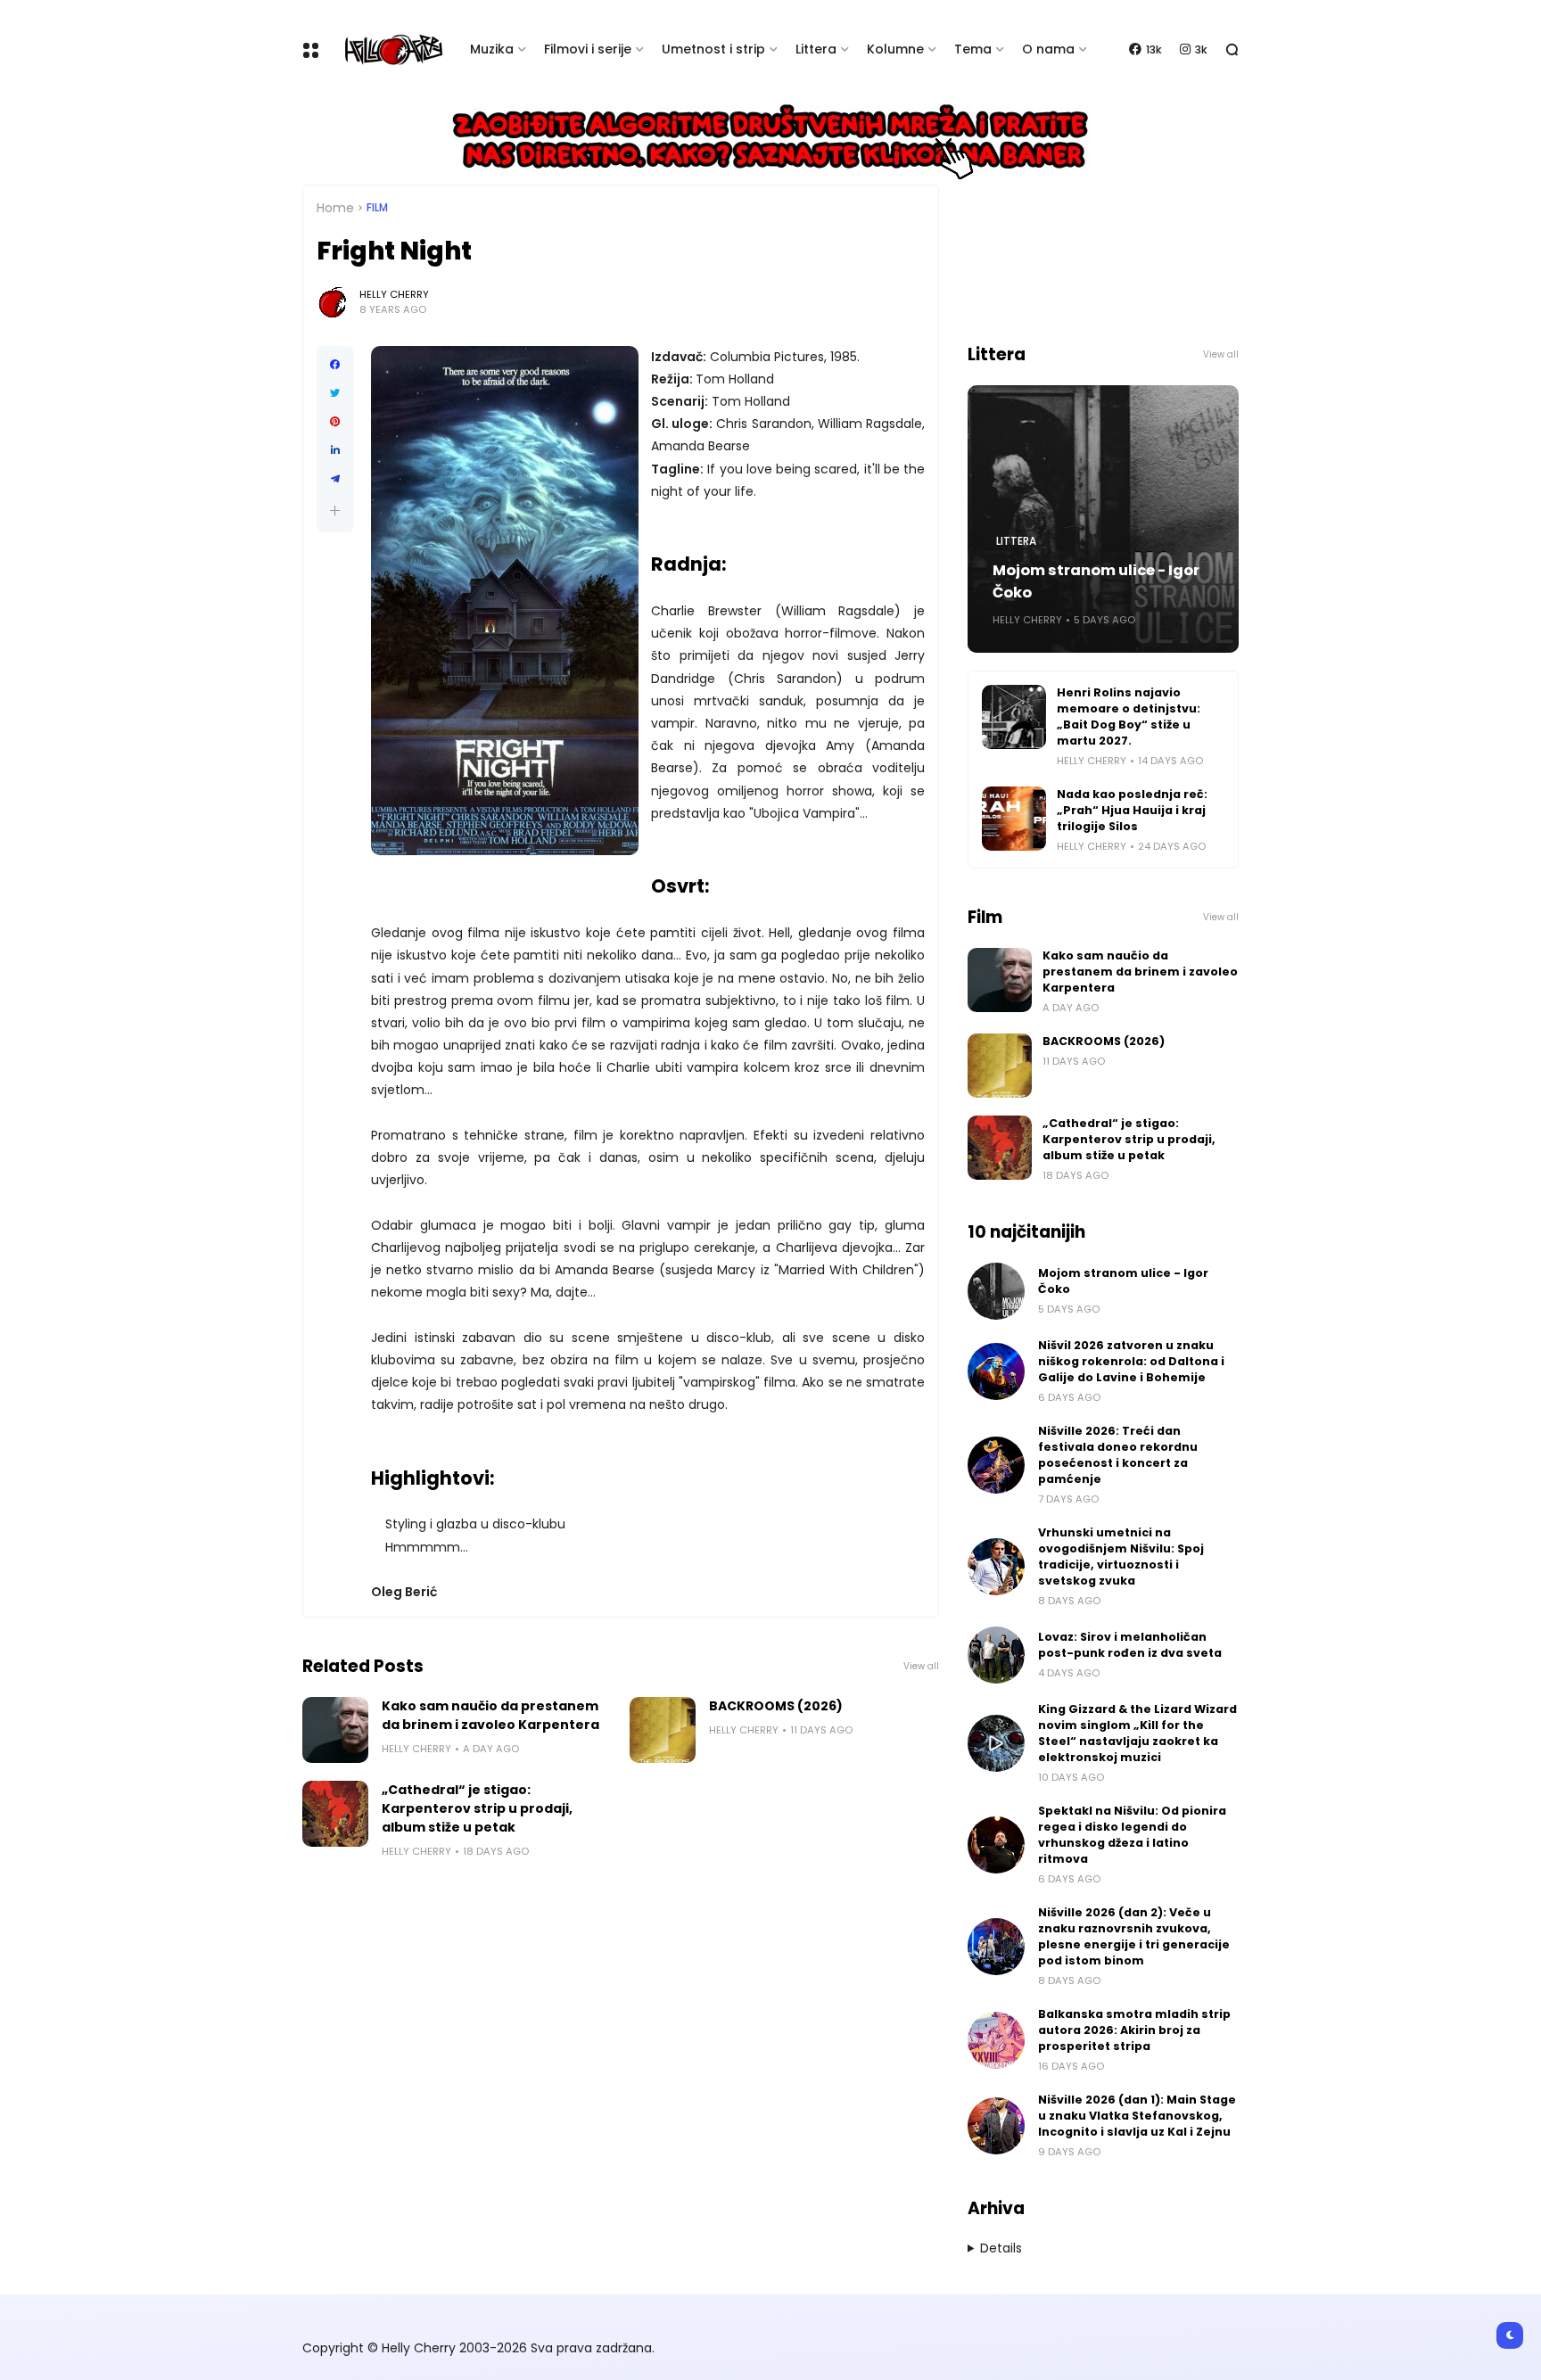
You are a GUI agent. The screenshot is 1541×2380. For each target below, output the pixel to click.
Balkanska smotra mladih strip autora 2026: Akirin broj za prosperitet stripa (1134, 2030)
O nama (1048, 49)
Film (377, 208)
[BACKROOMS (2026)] (663, 1730)
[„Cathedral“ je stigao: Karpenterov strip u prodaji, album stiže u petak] (335, 1814)
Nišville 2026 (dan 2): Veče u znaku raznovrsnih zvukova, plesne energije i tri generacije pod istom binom (1134, 1936)
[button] (335, 511)
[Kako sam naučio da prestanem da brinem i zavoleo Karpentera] (335, 1730)
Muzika (492, 49)
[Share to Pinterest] (335, 422)
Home (335, 208)
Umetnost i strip (713, 49)
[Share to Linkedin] (335, 450)
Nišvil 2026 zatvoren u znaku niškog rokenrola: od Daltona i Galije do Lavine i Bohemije (1131, 1361)
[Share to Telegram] (335, 479)
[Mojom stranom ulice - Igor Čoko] (996, 1291)
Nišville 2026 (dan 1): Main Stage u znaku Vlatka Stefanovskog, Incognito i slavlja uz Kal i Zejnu (1137, 2116)
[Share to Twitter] (335, 393)
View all (921, 1666)
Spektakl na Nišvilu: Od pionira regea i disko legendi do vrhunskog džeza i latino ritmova (1132, 1835)
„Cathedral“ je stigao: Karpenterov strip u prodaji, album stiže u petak (477, 1808)
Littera (816, 49)
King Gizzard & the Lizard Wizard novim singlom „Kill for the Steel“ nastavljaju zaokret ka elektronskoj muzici (1137, 1733)
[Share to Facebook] (335, 365)
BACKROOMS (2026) (776, 1706)
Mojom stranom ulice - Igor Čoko (1096, 581)
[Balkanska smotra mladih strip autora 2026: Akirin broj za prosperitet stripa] (996, 2040)
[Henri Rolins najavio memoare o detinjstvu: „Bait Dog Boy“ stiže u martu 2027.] (1014, 717)
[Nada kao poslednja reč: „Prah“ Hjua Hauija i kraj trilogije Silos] (1014, 819)
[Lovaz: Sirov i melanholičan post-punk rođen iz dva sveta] (996, 1655)
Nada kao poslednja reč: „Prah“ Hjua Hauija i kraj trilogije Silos (1132, 810)
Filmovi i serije (588, 49)
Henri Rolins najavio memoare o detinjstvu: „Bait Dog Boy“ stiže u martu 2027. (1129, 716)
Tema (973, 49)
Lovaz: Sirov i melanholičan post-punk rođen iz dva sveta (1130, 1645)
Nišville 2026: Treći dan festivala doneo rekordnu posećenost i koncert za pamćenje (1118, 1455)
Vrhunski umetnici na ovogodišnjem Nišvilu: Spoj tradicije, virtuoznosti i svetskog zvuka (1121, 1556)
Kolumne (895, 49)
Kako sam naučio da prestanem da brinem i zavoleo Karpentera (490, 1715)
